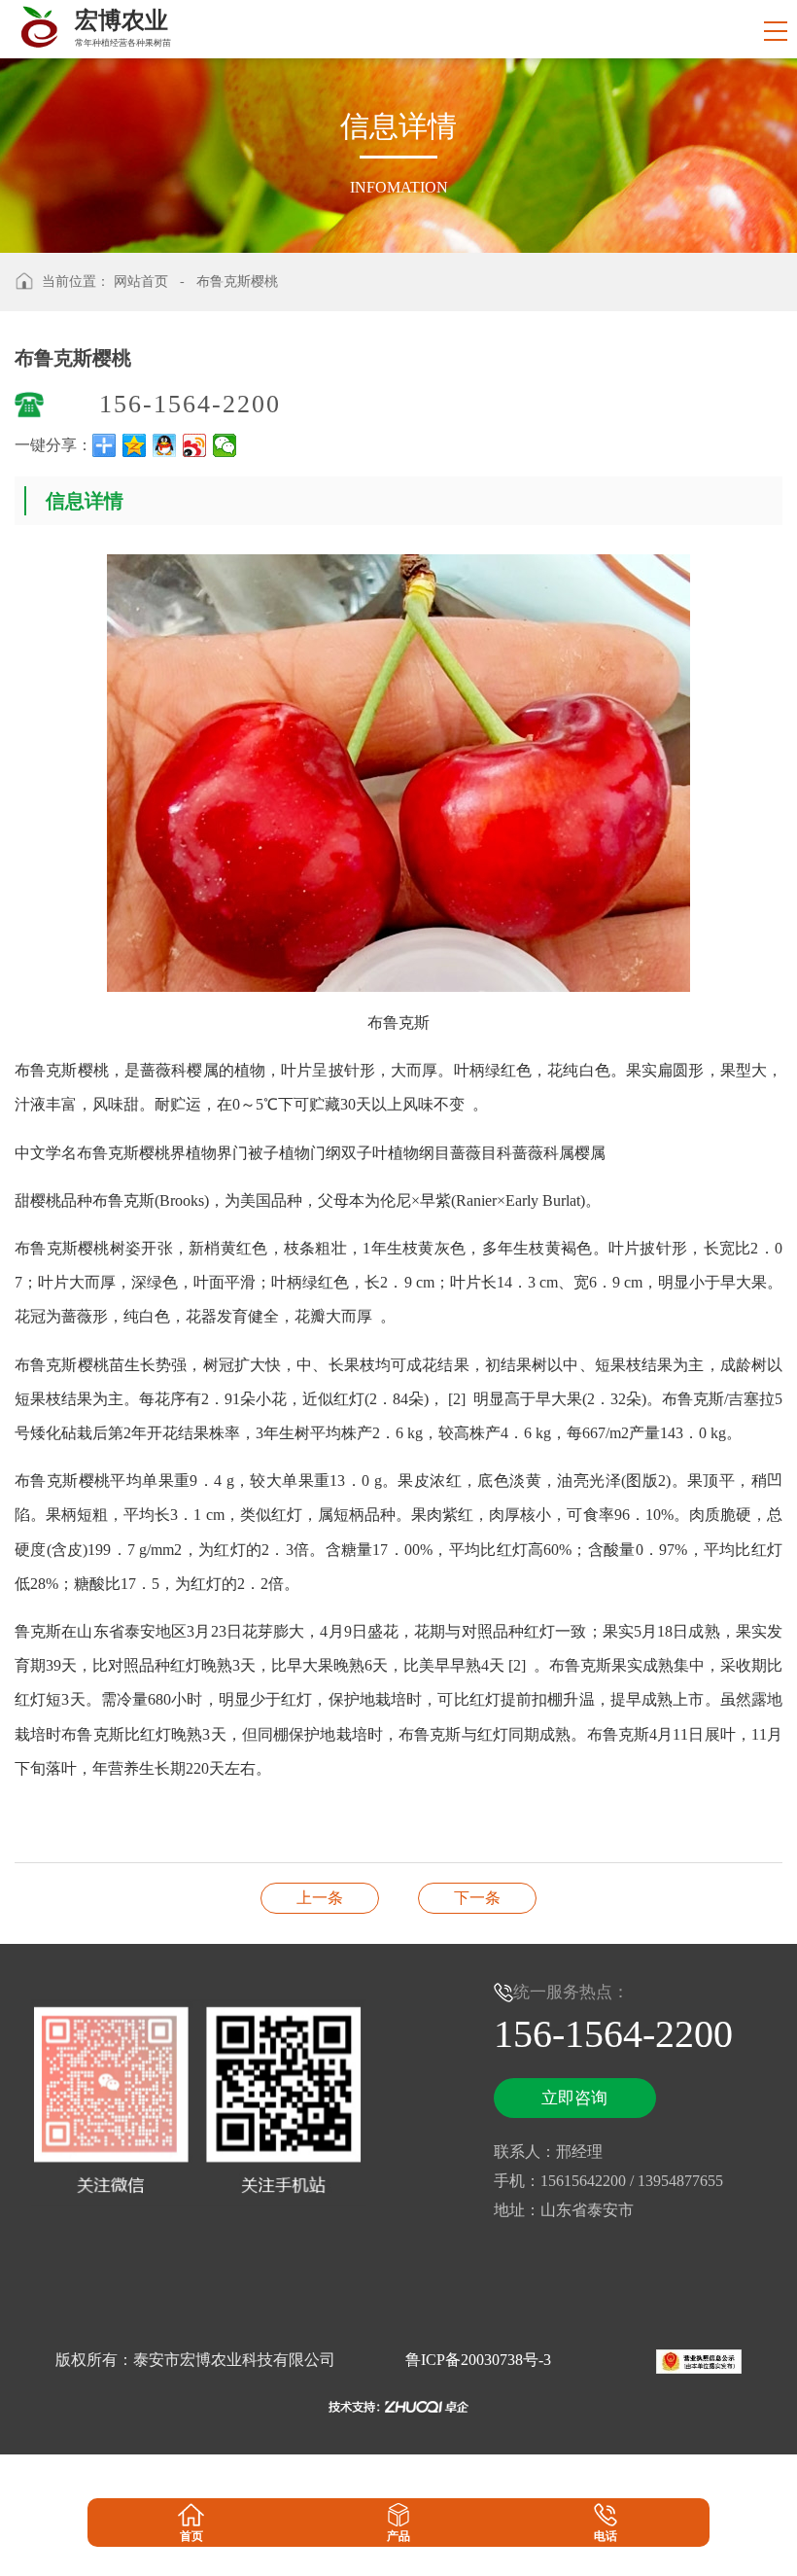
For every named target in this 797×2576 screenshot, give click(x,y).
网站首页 (141, 282)
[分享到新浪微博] (195, 445)
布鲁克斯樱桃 (237, 282)
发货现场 (477, 1898)
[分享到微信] (225, 445)
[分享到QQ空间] (135, 445)
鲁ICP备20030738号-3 (478, 2360)
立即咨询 (574, 2098)
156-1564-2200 (190, 404)
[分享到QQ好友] (165, 445)
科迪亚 (320, 1898)
